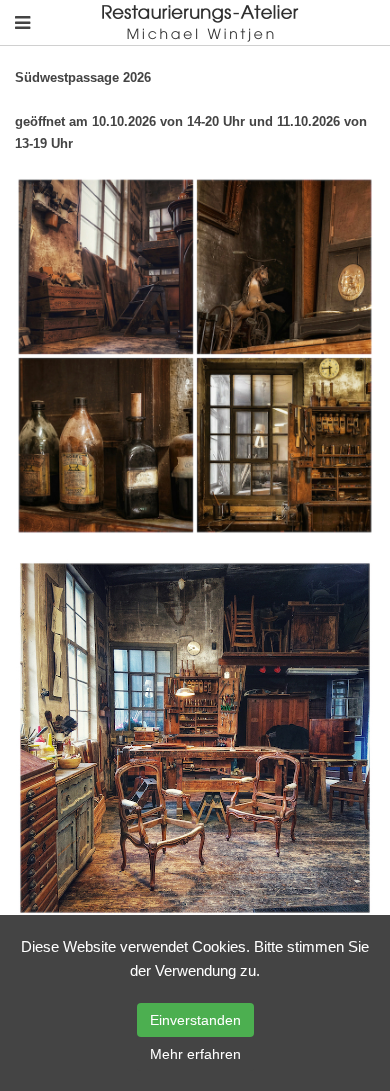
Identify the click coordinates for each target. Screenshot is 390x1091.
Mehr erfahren (195, 1054)
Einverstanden (195, 1020)
